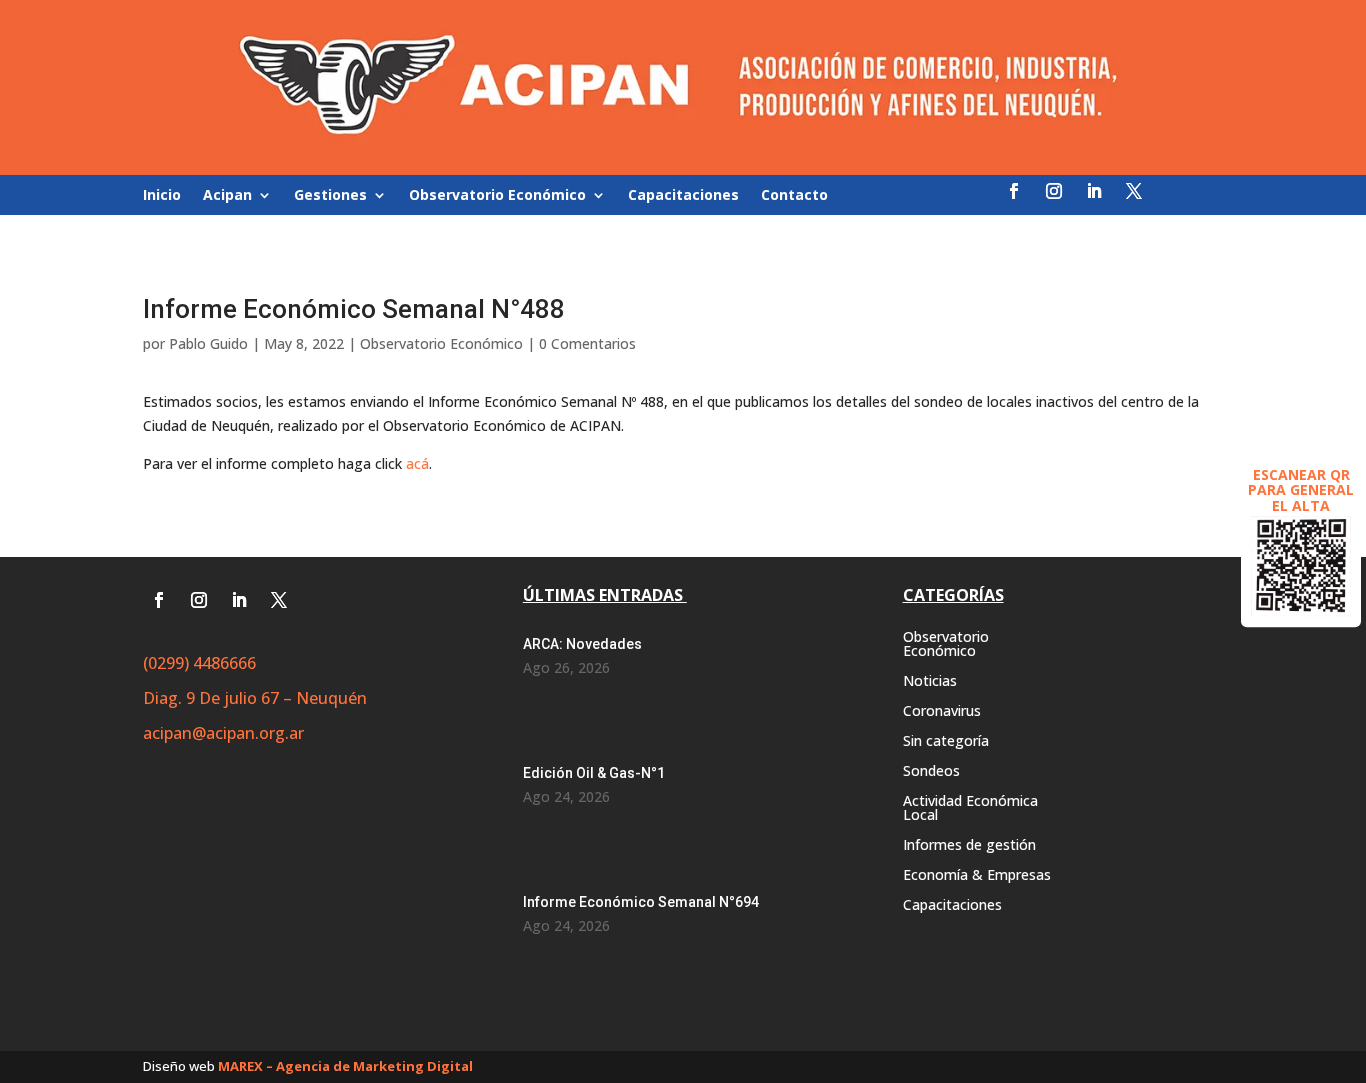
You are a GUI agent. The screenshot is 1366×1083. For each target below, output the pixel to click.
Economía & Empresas (977, 876)
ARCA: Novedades (582, 644)
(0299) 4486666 (199, 663)
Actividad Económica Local (970, 809)
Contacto (794, 196)
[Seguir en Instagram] (1054, 191)
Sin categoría (946, 742)
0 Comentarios (587, 343)
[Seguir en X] (1134, 191)
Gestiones (330, 196)
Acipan (227, 196)
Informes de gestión (969, 846)
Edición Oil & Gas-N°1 (594, 773)
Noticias (930, 682)
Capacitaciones (683, 196)
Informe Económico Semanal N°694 (641, 902)
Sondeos (931, 772)
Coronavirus (942, 712)
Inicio (162, 196)
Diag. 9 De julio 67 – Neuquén (255, 698)
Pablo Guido (208, 343)
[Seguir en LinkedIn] (1094, 191)
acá (417, 463)
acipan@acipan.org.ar (223, 733)
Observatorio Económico (497, 196)
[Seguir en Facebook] (1014, 191)
